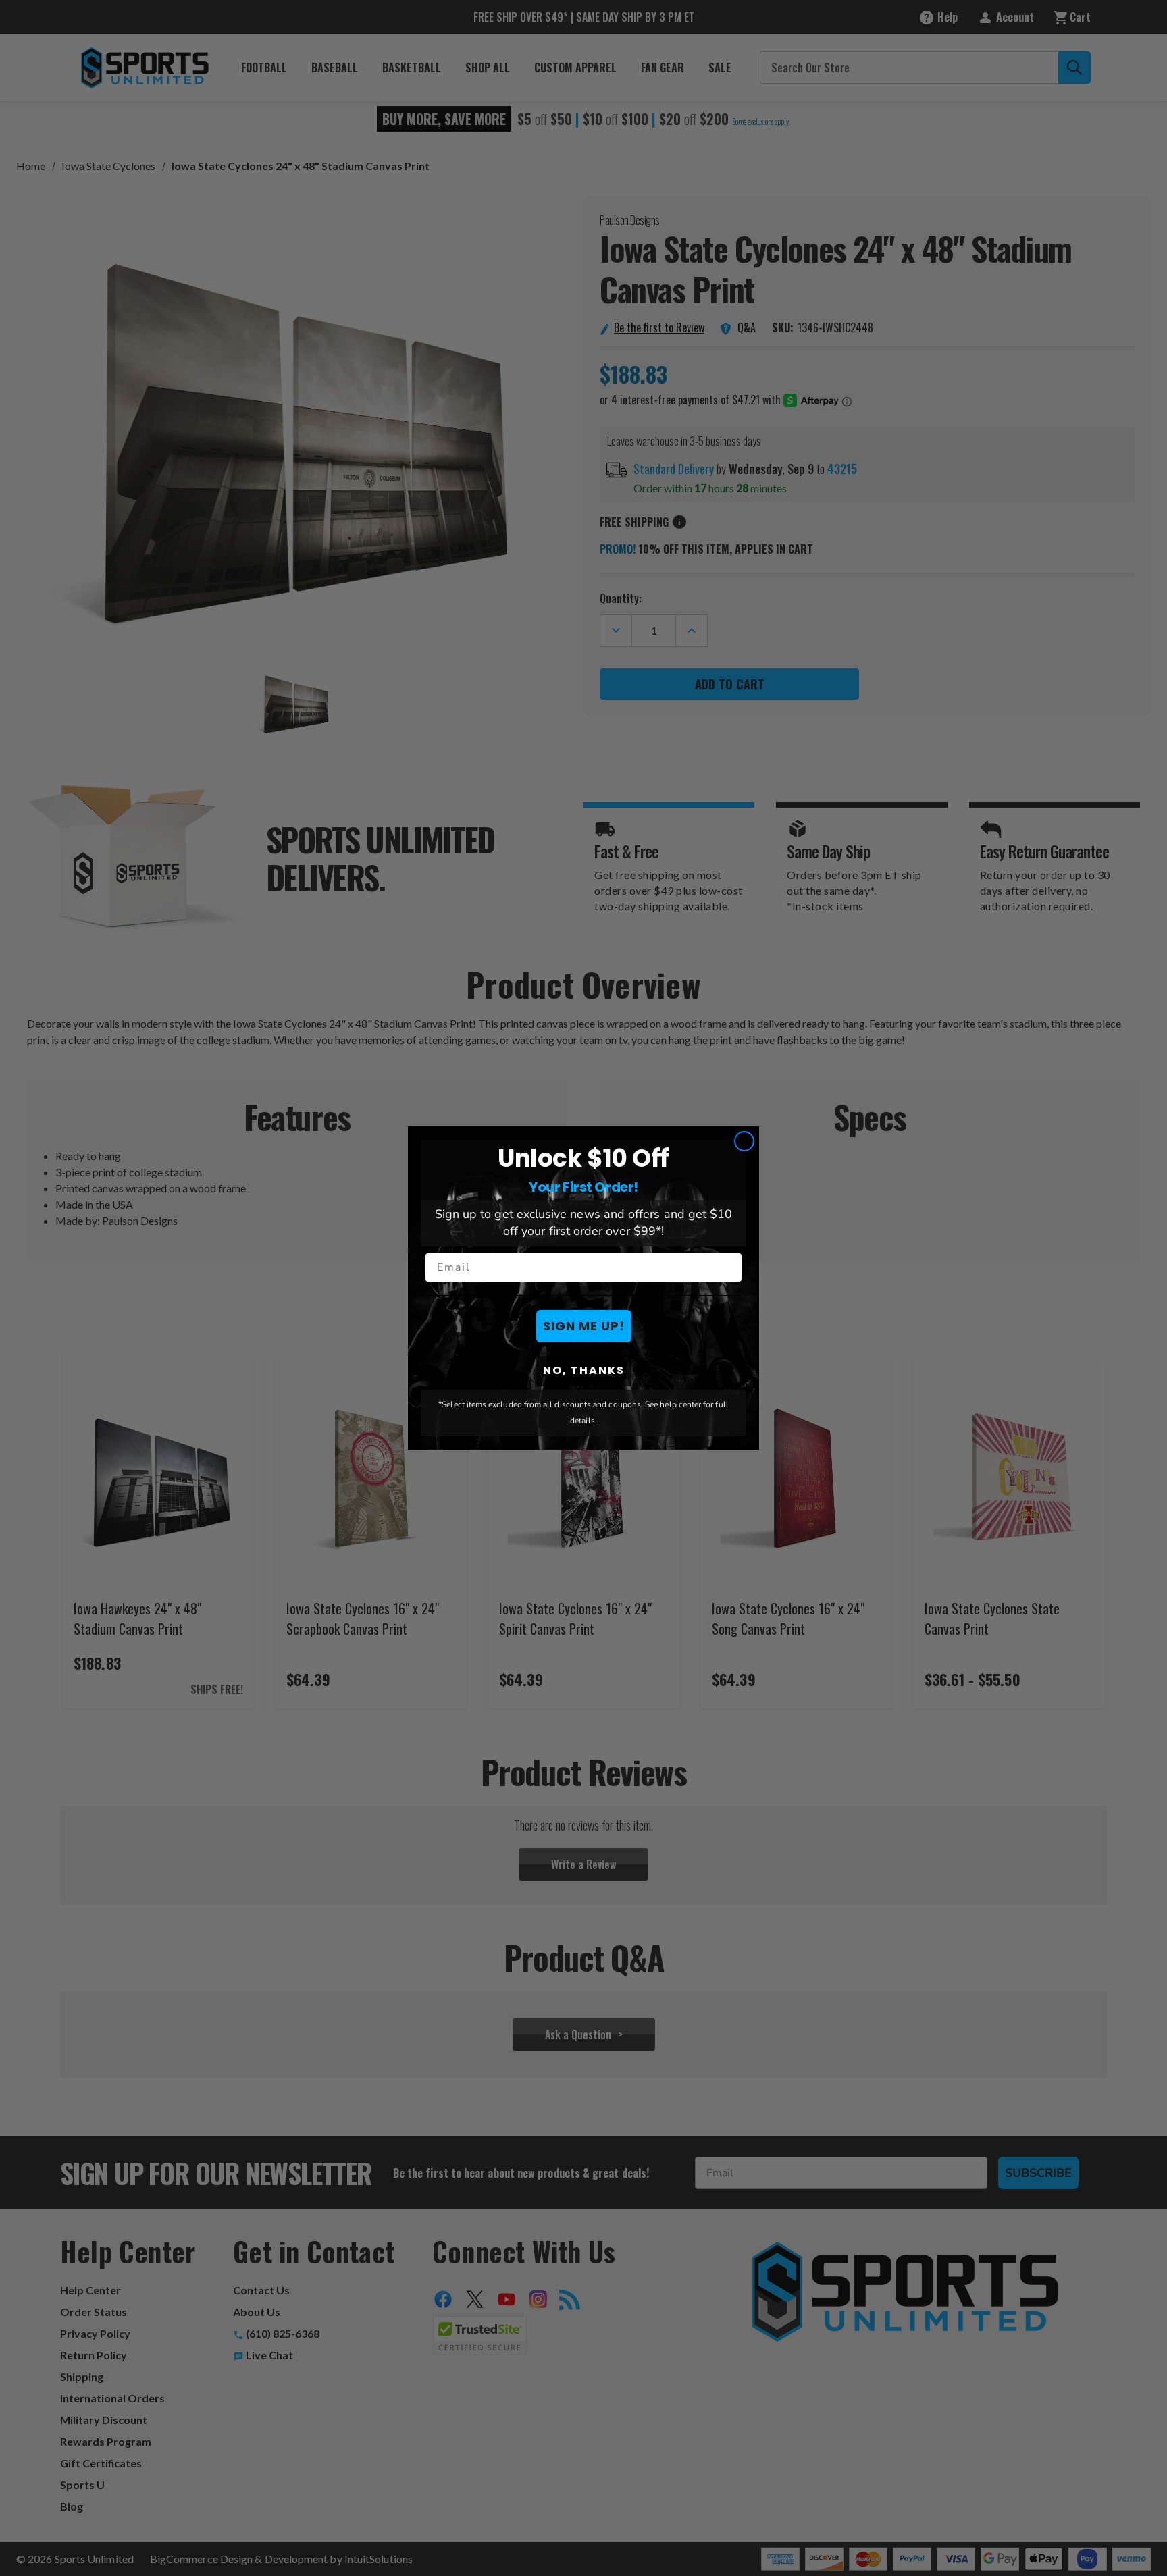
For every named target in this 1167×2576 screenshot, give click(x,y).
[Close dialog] (744, 1141)
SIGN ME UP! (584, 1326)
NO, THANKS (584, 1370)
